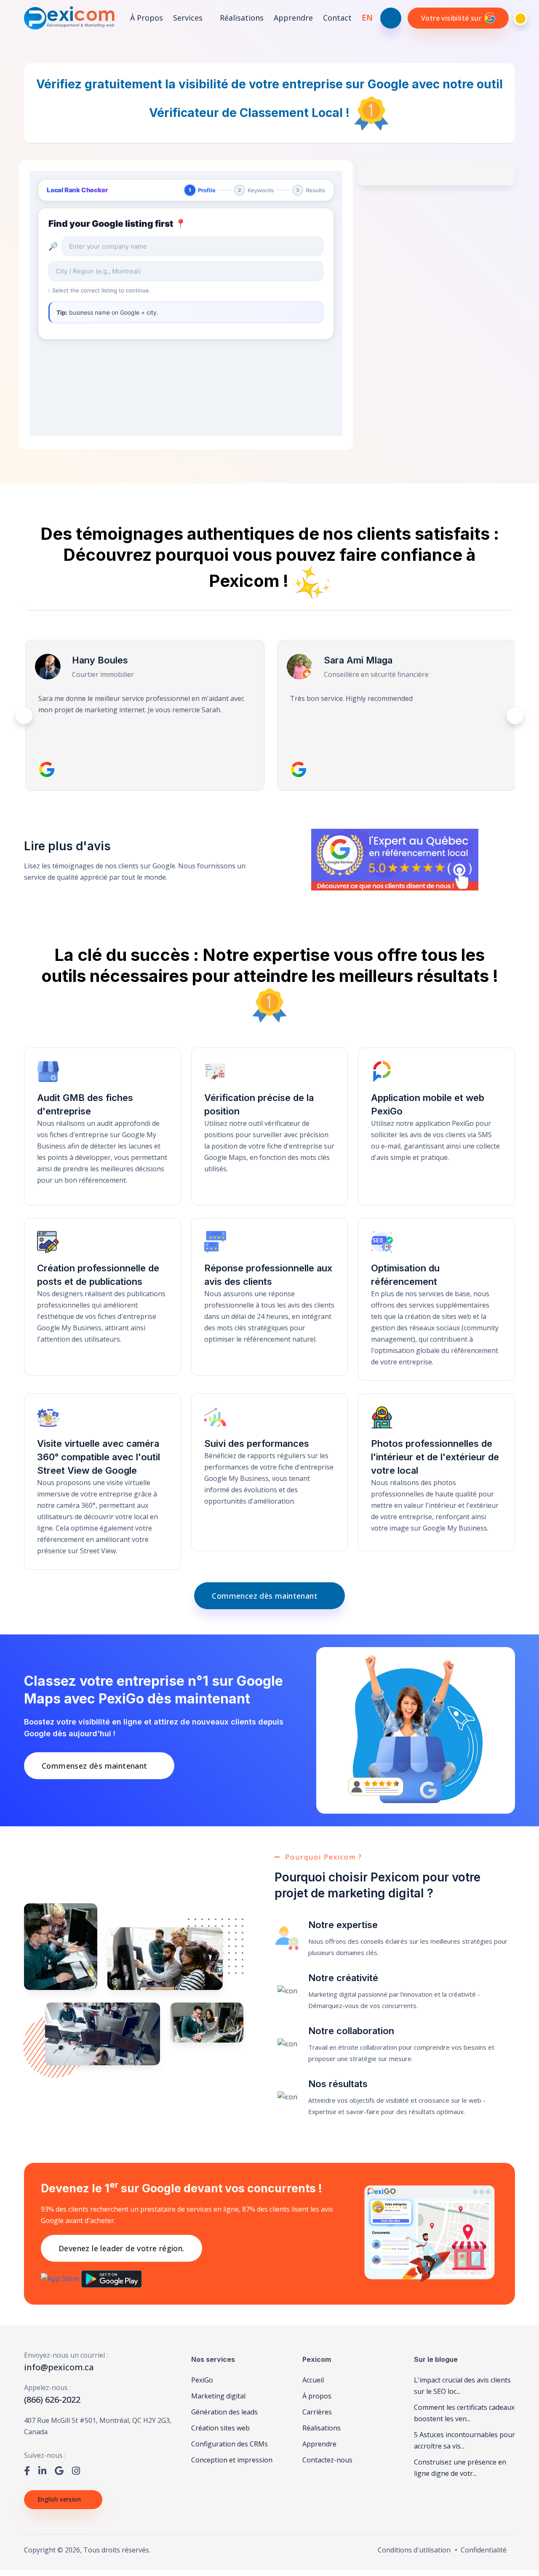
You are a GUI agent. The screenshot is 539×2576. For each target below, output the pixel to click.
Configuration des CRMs (229, 2444)
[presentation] (24, 716)
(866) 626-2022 (52, 2400)
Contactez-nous (327, 2460)
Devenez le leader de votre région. (121, 2248)
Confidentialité (484, 2550)
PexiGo (202, 2380)
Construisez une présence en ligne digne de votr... (460, 2468)
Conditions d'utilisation (414, 2550)
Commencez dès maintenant (265, 1596)
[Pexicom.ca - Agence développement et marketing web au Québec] (69, 18)
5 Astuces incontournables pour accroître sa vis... (464, 2440)
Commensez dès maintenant (95, 1766)
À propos (147, 18)
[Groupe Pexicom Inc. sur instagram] (76, 2470)
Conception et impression (232, 2460)
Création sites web (220, 2428)
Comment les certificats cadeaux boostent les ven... (464, 2413)
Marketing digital (218, 2396)
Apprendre (293, 18)
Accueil (313, 2380)
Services (189, 18)
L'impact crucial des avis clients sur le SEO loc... (462, 2386)
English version (59, 2499)
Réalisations (242, 18)
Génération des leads (224, 2412)
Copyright (40, 2550)
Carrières (317, 2412)
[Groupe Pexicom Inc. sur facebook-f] (27, 2470)
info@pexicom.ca (59, 2367)
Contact (337, 18)
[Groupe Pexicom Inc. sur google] (59, 2470)
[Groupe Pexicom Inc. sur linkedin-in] (42, 2470)
